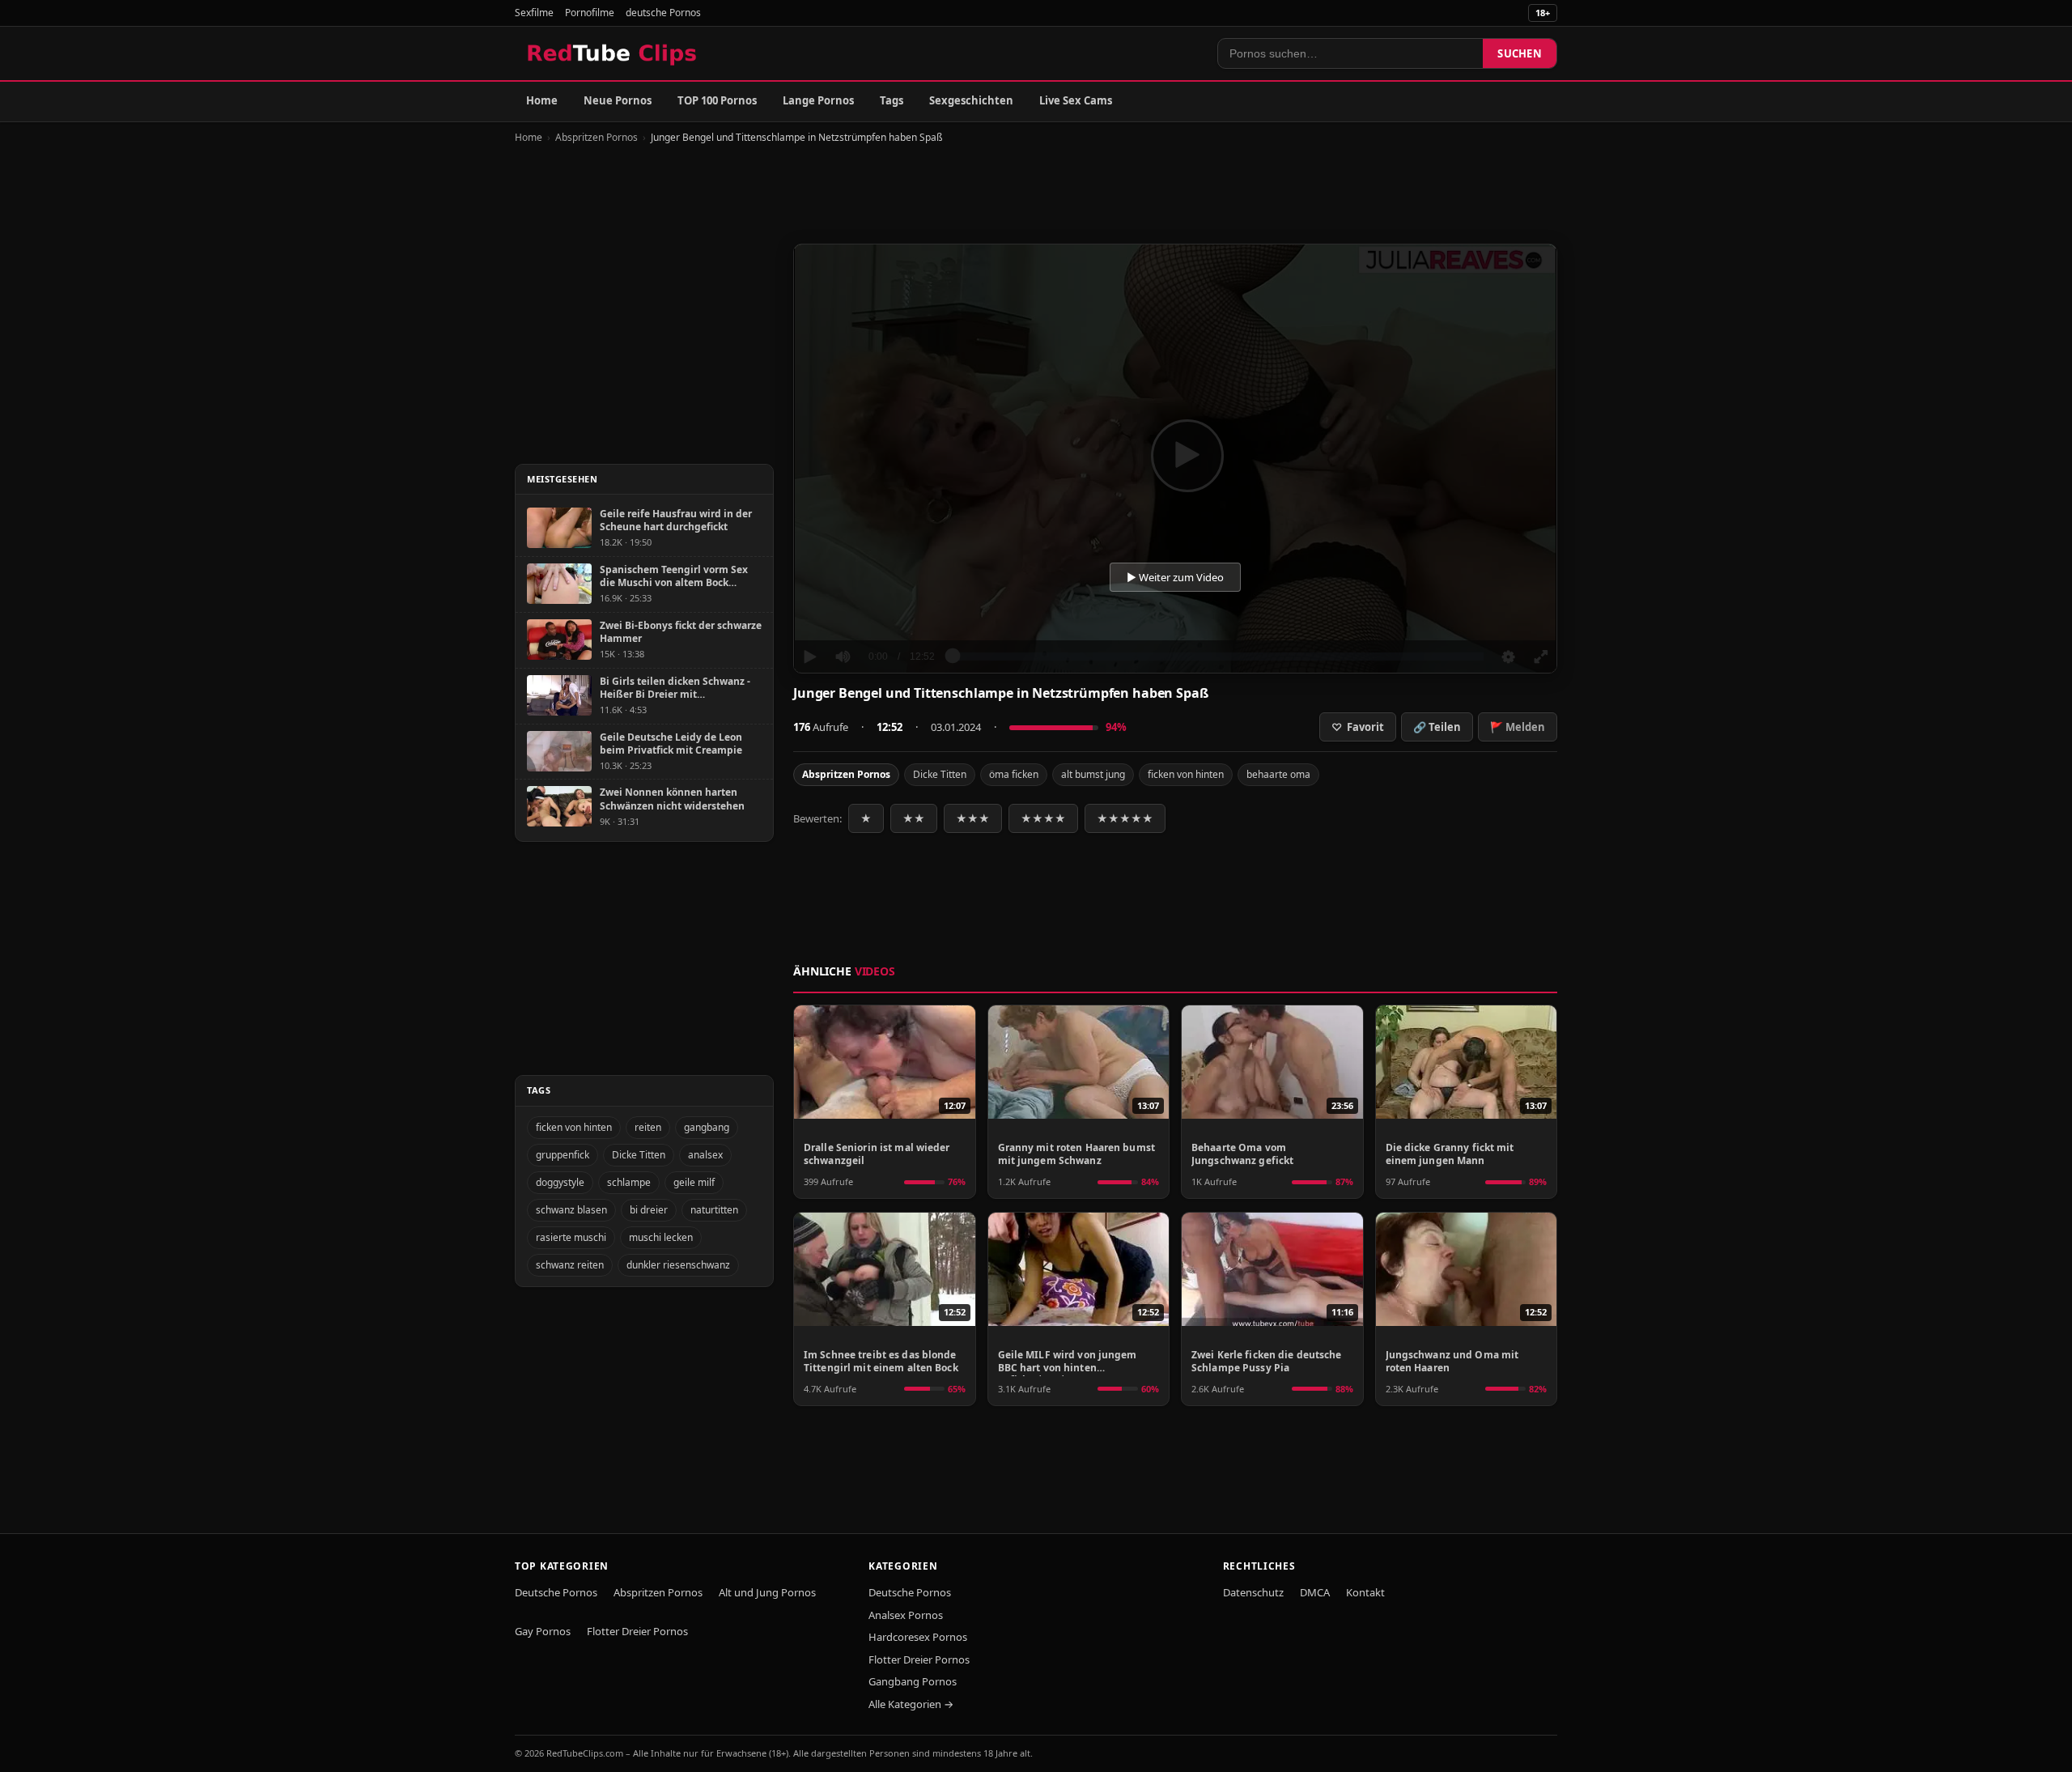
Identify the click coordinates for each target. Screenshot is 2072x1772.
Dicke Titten (940, 774)
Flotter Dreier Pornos (637, 1631)
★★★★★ (1125, 818)
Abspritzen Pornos (597, 137)
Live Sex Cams (1076, 100)
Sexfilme (534, 13)
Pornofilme (590, 13)
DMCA (1315, 1592)
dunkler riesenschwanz (678, 1265)
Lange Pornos (818, 100)
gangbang (707, 1127)
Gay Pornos (543, 1631)
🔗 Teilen (1437, 727)
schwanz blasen (571, 1210)
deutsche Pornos (663, 13)
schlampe (629, 1182)
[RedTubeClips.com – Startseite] (613, 53)
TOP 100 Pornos (717, 100)
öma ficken (1014, 774)
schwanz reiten (570, 1265)
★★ (914, 818)
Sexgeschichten (971, 100)
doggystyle (560, 1182)
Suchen (1520, 53)
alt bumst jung (1093, 774)
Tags (892, 100)
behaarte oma (1278, 774)
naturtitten (714, 1210)
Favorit (1358, 727)
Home (542, 100)
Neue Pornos (618, 100)
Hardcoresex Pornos (918, 1637)
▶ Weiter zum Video (1175, 577)
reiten (648, 1127)
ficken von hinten (1186, 774)
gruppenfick (563, 1155)
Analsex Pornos (906, 1615)
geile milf (694, 1182)
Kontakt (1365, 1592)
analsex (705, 1155)
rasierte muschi (571, 1237)
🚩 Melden (1518, 727)
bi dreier (649, 1210)
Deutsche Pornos (556, 1592)
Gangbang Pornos (913, 1681)
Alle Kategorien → (911, 1704)
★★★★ (1043, 818)
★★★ (973, 818)
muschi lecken (661, 1237)
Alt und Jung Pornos (767, 1592)
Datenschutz (1253, 1592)
